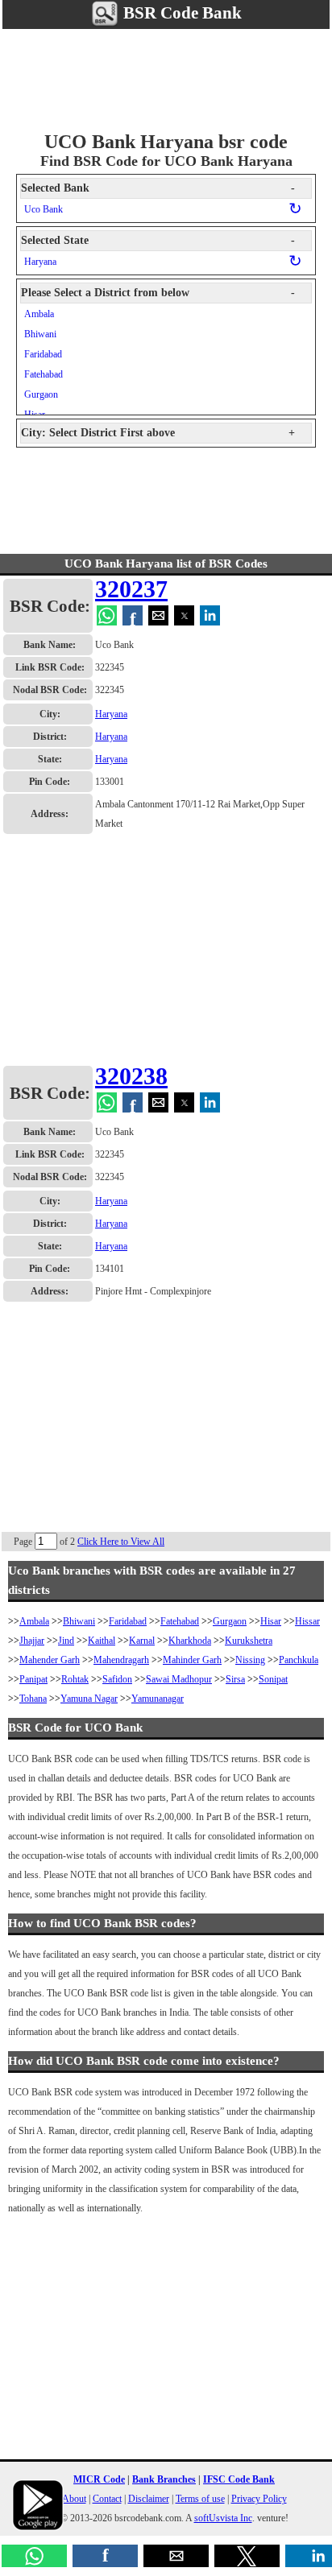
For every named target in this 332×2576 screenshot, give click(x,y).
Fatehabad (44, 374)
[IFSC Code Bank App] (38, 2505)
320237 (131, 589)
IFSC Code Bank (239, 2479)
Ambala (39, 314)
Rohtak (75, 1679)
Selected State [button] (158, 240)
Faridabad (43, 354)
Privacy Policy (259, 2499)
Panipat (33, 1679)
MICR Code (99, 2479)
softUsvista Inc (223, 2518)
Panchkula (299, 1660)
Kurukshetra (249, 1641)
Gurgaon (41, 394)
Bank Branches (164, 2479)
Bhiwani (40, 334)
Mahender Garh (50, 1660)
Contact (107, 2499)
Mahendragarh (121, 1660)
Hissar (307, 1621)
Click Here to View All (121, 1542)
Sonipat (273, 1679)
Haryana (40, 262)
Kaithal (102, 1641)
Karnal (142, 1641)
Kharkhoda (190, 1641)
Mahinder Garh (192, 1660)
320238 (131, 1076)
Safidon (117, 1679)
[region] (166, 77)
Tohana (33, 1699)
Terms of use (200, 2499)
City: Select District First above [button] (158, 433)
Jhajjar (32, 1641)
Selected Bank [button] (158, 188)
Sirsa (235, 1679)
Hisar (271, 1621)
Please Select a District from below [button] (158, 293)
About (74, 2499)
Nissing (250, 1660)
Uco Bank (44, 209)
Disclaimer (149, 2499)
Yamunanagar (158, 1699)
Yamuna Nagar (89, 1699)
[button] (34, 2556)
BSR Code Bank (181, 13)
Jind (66, 1641)
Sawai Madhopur (179, 1679)
